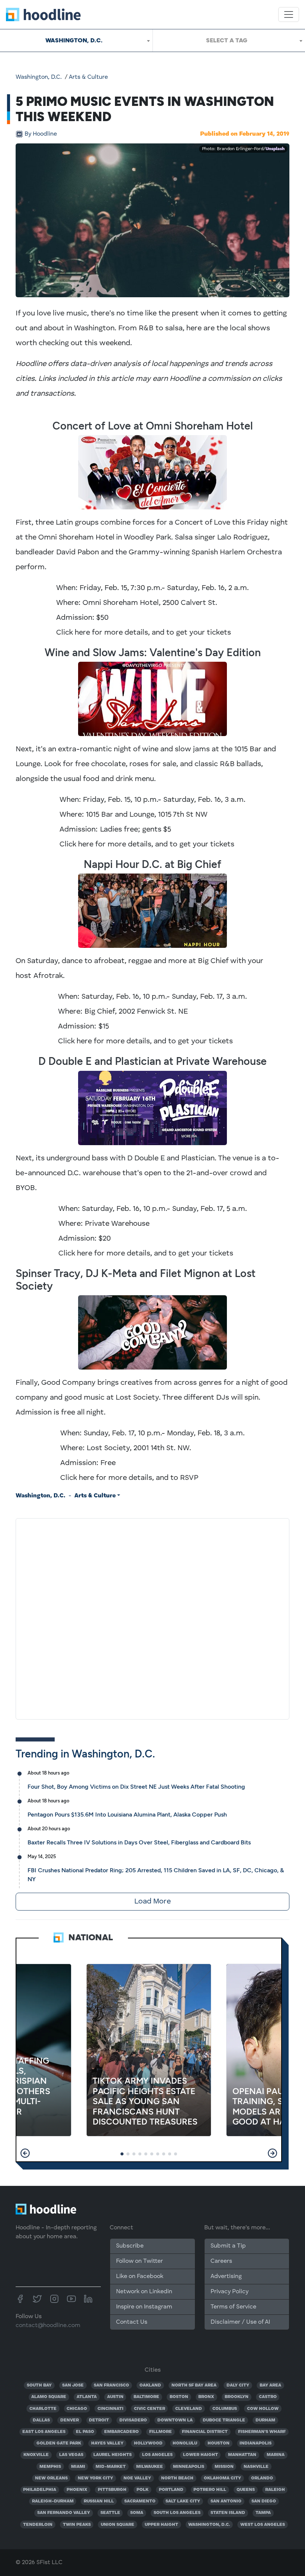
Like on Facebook (140, 2277)
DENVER (70, 2420)
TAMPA (263, 2513)
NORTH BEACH (177, 2478)
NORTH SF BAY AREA (194, 2385)
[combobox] (76, 40)
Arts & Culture (88, 77)
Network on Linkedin (144, 2292)
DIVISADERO (133, 2420)
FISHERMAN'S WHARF (262, 2432)
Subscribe (130, 2246)
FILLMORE (160, 2432)
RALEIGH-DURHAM (53, 2501)
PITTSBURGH (112, 2490)
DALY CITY (238, 2385)
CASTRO (268, 2397)
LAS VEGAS (71, 2455)
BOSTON (179, 2397)
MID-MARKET (111, 2467)
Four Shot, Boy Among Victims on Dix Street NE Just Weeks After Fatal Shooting (136, 1787)
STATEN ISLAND (228, 2513)
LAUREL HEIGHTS (113, 2455)
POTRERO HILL (210, 2490)
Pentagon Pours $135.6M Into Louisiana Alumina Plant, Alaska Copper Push (127, 1814)
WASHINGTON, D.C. (209, 2525)
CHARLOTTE (43, 2409)
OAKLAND (150, 2385)
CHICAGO (77, 2409)
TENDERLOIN (38, 2525)
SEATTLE (110, 2513)
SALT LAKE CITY (183, 2501)
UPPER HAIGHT (161, 2525)
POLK (142, 2490)
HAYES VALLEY (107, 2443)
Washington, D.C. (39, 77)
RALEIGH (275, 2490)
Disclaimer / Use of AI (240, 2322)
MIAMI (78, 2467)
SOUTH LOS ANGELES (177, 2513)
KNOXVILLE (36, 2455)
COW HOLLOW (263, 2409)
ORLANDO (262, 2478)
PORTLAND (171, 2490)
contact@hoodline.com (48, 2326)
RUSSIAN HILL (99, 2501)
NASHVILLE (256, 2467)
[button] (25, 2153)
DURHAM (265, 2420)
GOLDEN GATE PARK (59, 2443)
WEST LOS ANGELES (263, 2525)
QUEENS (246, 2490)
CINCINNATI (110, 2409)
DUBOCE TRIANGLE (224, 2420)
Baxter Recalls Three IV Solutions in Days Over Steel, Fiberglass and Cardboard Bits (139, 1842)
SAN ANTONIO (226, 2501)
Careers (221, 2261)
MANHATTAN (242, 2455)
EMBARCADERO (121, 2432)
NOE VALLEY (137, 2478)
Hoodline (41, 134)
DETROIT (99, 2420)
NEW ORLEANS (51, 2478)
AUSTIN (115, 2397)
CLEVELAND (189, 2409)
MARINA (276, 2455)
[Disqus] (152, 1617)
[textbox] (229, 40)
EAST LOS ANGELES (44, 2432)
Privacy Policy (229, 2292)
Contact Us (132, 2322)
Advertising (226, 2277)
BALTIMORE (146, 2397)
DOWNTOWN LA (175, 2420)
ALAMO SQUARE (49, 2397)
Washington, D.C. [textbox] (74, 40)
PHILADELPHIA (40, 2490)
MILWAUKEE (150, 2467)
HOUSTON (219, 2443)
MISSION (224, 2467)
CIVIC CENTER (150, 2409)
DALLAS (41, 2420)
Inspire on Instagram (144, 2307)
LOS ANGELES (157, 2455)
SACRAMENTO (140, 2501)
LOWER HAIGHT (200, 2455)
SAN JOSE (73, 2385)
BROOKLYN (237, 2397)
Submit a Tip (228, 2246)
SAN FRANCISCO (111, 2385)
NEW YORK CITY (95, 2478)
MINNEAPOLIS (189, 2467)
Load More (152, 1902)
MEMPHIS (50, 2467)
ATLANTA (87, 2397)
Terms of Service (233, 2307)
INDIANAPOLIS (256, 2443)
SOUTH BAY (39, 2385)
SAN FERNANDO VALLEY (64, 2513)
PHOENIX (77, 2490)
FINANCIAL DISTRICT (205, 2432)
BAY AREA (270, 2385)
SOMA (137, 2513)
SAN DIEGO (264, 2501)
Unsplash (275, 149)
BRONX (206, 2397)
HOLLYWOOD (148, 2443)
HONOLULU (185, 2443)
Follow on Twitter (139, 2261)
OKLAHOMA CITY (222, 2478)
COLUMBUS (225, 2409)
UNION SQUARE (118, 2525)
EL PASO (85, 2432)
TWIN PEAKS (77, 2525)
